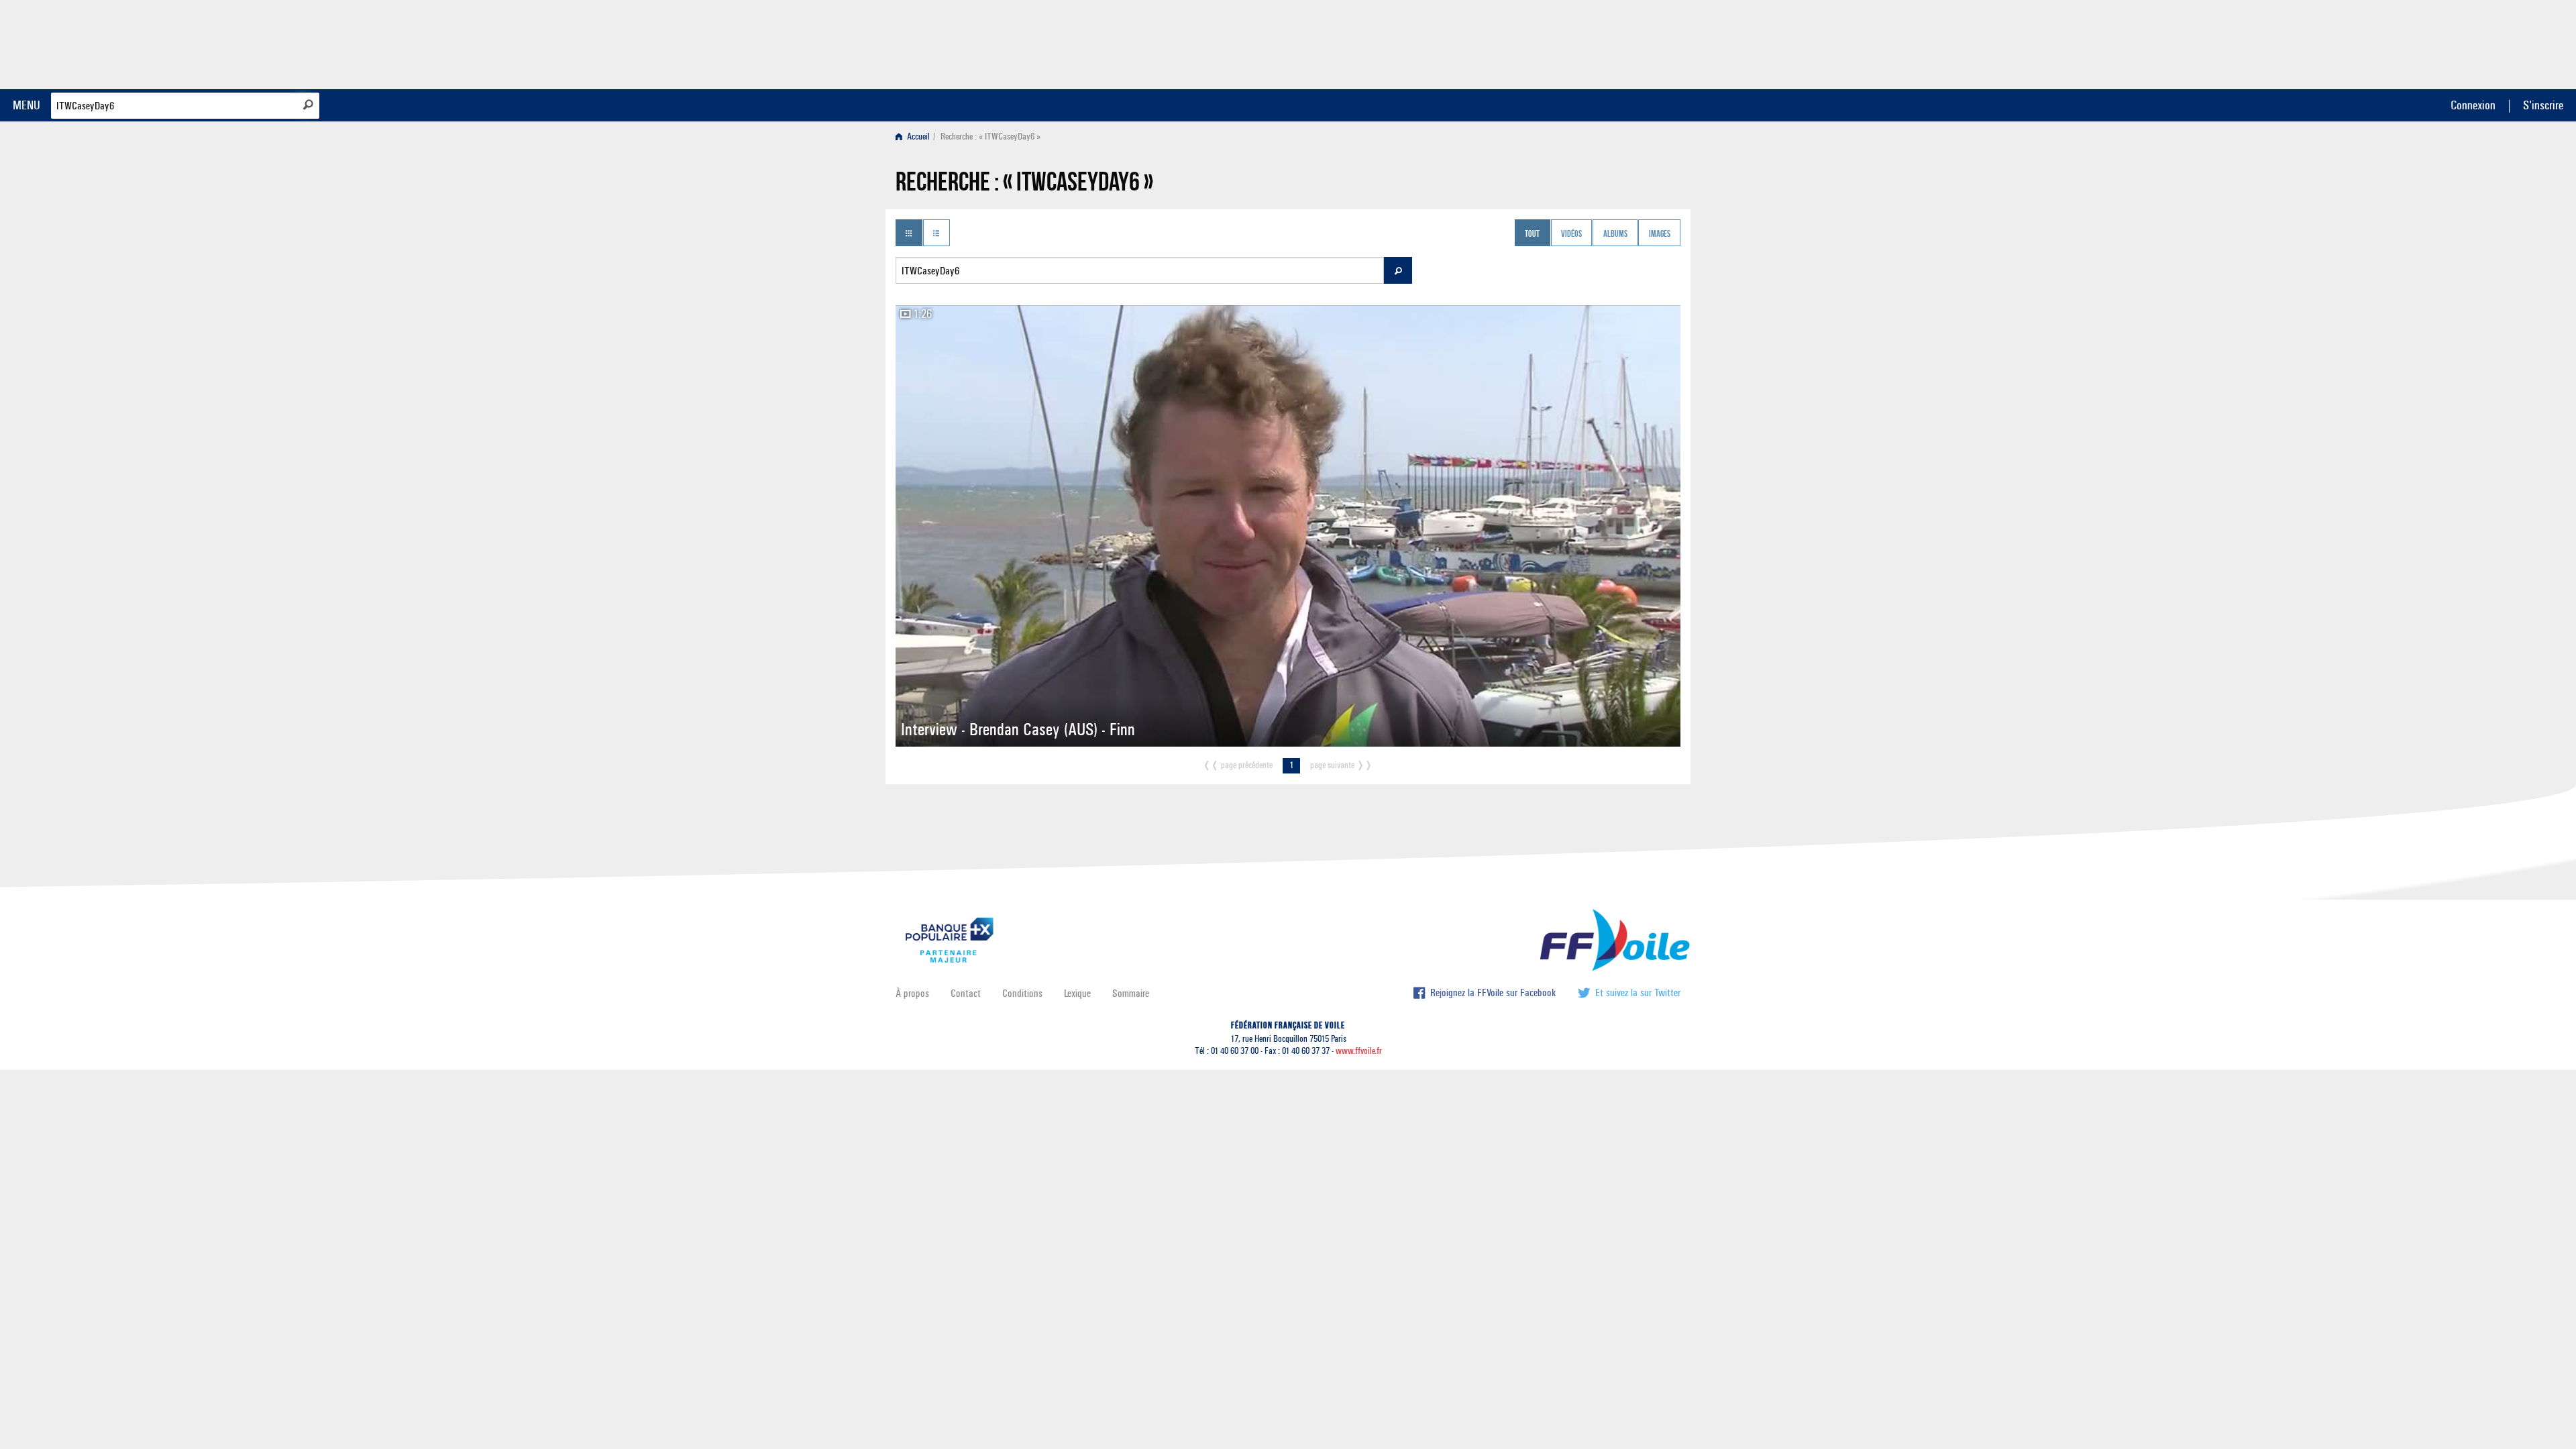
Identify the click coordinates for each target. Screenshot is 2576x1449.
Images (1660, 234)
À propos (912, 993)
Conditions (1022, 993)
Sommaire (1131, 993)
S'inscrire (2543, 105)
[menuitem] (915, 137)
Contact (966, 993)
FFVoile (1596, 42)
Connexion (2473, 105)
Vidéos (1571, 234)
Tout (1532, 234)
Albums (1615, 234)
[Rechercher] (308, 105)
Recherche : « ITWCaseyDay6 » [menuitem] (990, 137)
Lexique (1077, 993)
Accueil (917, 137)
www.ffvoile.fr (1359, 1051)
